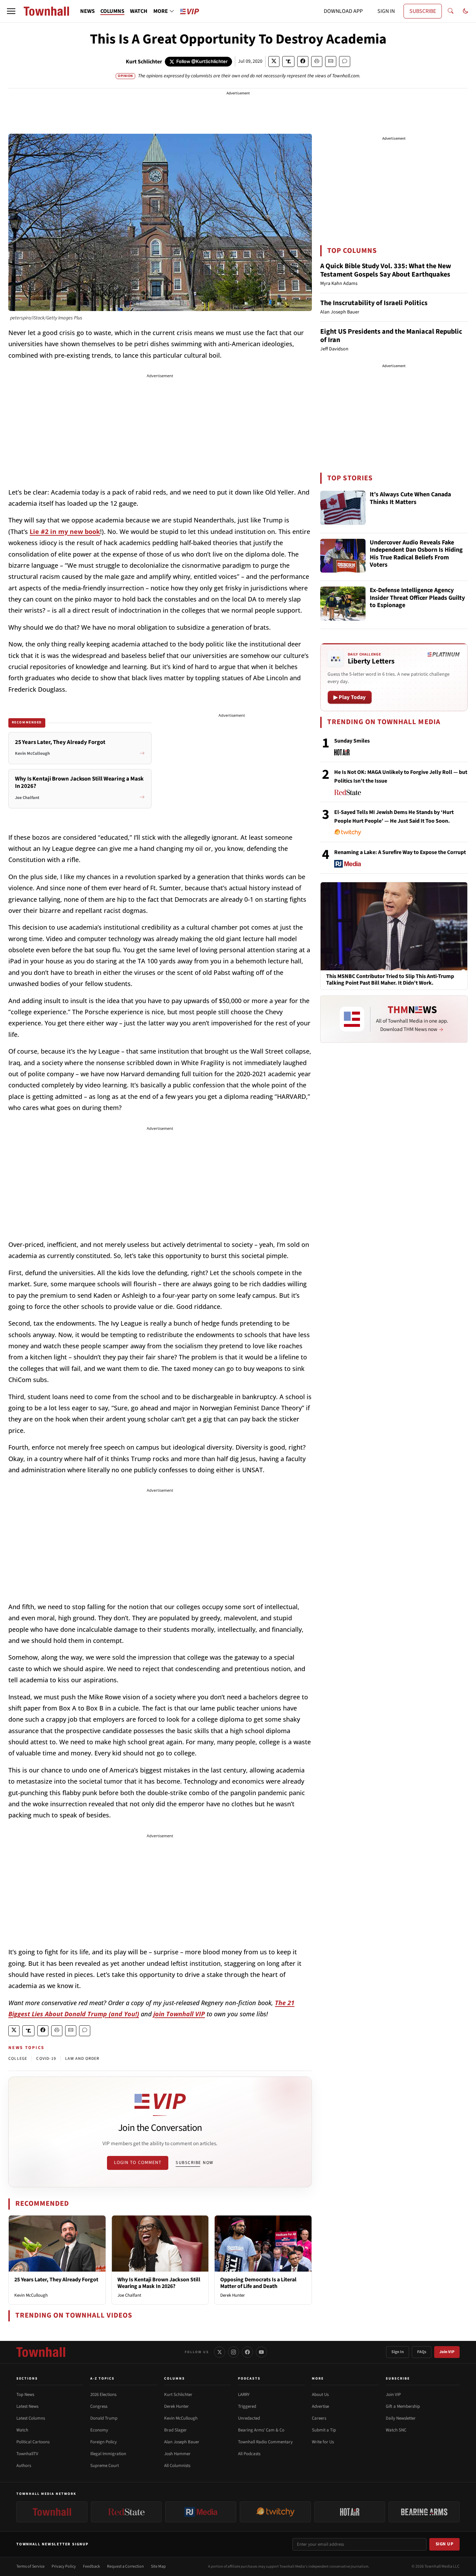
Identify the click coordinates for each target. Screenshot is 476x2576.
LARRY (244, 2395)
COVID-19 (46, 2059)
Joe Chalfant (129, 2295)
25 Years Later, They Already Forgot (56, 2280)
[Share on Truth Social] (288, 61)
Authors (24, 2466)
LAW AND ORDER (82, 2059)
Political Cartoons (33, 2442)
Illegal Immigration (108, 2454)
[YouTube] (261, 2352)
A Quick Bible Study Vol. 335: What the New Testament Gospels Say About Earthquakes (386, 270)
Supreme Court (105, 2466)
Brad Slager (175, 2430)
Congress (99, 2406)
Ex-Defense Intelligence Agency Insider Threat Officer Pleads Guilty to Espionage (417, 598)
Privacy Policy (64, 2566)
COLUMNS (112, 11)
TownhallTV (27, 2454)
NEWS (87, 11)
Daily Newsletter (401, 2418)
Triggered (247, 2406)
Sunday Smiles (352, 741)
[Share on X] (274, 61)
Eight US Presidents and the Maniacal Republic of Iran (391, 336)
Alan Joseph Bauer (182, 2442)
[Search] (451, 11)
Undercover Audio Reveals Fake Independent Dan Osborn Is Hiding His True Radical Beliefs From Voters (416, 554)
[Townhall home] (41, 2352)
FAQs (422, 2352)
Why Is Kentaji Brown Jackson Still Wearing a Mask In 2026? (159, 2283)
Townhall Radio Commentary (265, 2442)
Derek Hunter (233, 2295)
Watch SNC (396, 2430)
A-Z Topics (102, 2379)
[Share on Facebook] (303, 61)
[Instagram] (233, 2352)
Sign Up (445, 2544)
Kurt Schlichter (144, 62)
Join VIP (447, 2352)
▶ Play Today (350, 697)
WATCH (139, 11)
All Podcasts (249, 2454)
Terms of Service (30, 2566)
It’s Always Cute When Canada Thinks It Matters (410, 499)
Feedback (91, 2566)
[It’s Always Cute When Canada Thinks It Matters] (343, 508)
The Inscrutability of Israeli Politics (374, 303)
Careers (319, 2418)
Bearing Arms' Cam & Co (261, 2430)
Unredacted (249, 2418)
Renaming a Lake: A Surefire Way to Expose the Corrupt (400, 852)
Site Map (158, 2566)
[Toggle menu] (11, 11)
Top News (25, 2395)
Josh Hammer (177, 2454)
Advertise (320, 2406)
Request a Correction (125, 2566)
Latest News (27, 2406)
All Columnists (177, 2466)
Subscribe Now (194, 2163)
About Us (320, 2395)
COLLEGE (18, 2059)
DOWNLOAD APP (343, 11)
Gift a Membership (403, 2406)
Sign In (398, 2352)
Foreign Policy (103, 2442)
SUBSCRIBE (423, 11)
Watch (22, 2430)
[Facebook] (247, 2352)
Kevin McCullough (31, 2295)
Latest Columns (31, 2418)
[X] (220, 2352)
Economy (99, 2430)
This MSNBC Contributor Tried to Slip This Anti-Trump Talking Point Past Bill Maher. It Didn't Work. (390, 980)
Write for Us (323, 2442)
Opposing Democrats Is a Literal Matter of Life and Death (258, 2283)
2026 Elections (103, 2395)
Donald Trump (104, 2418)
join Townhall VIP (179, 2014)
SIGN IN (386, 11)
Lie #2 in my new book (65, 532)
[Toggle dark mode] (466, 11)
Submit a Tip (324, 2430)
